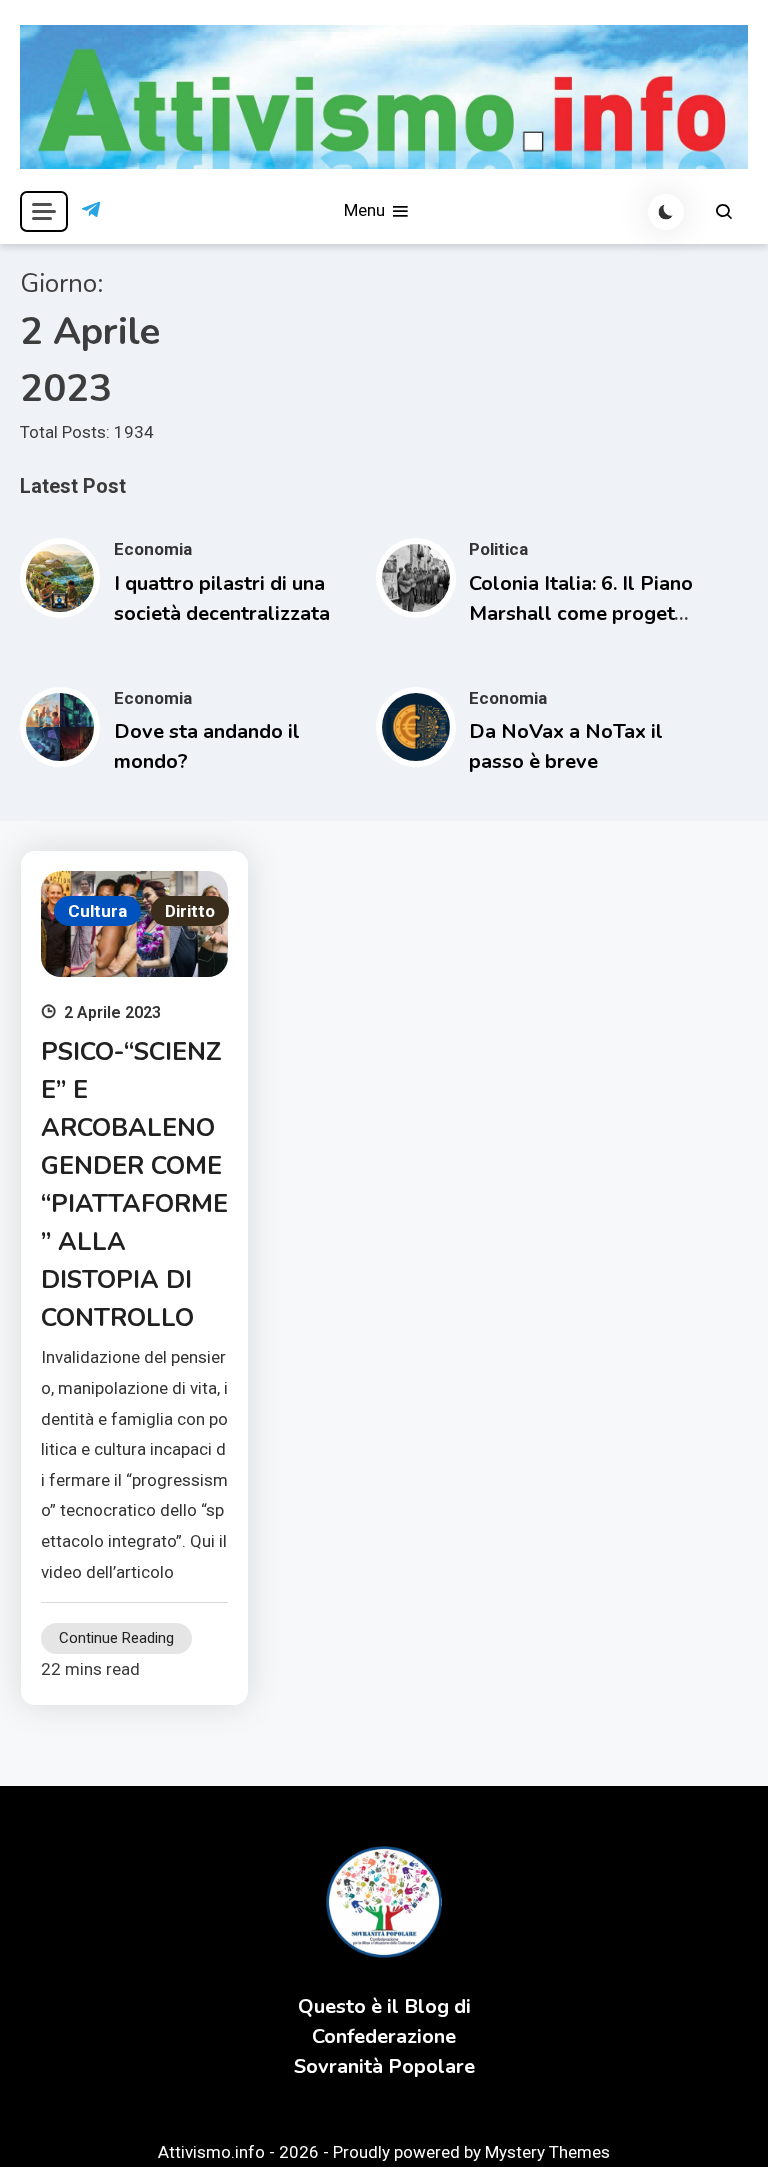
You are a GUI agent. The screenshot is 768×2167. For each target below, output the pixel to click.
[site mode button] (666, 212)
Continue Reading (116, 1638)
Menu (366, 210)
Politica (498, 549)
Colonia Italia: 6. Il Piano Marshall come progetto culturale (581, 613)
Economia (153, 549)
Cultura (97, 911)
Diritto (190, 911)
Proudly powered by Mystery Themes (471, 2152)
